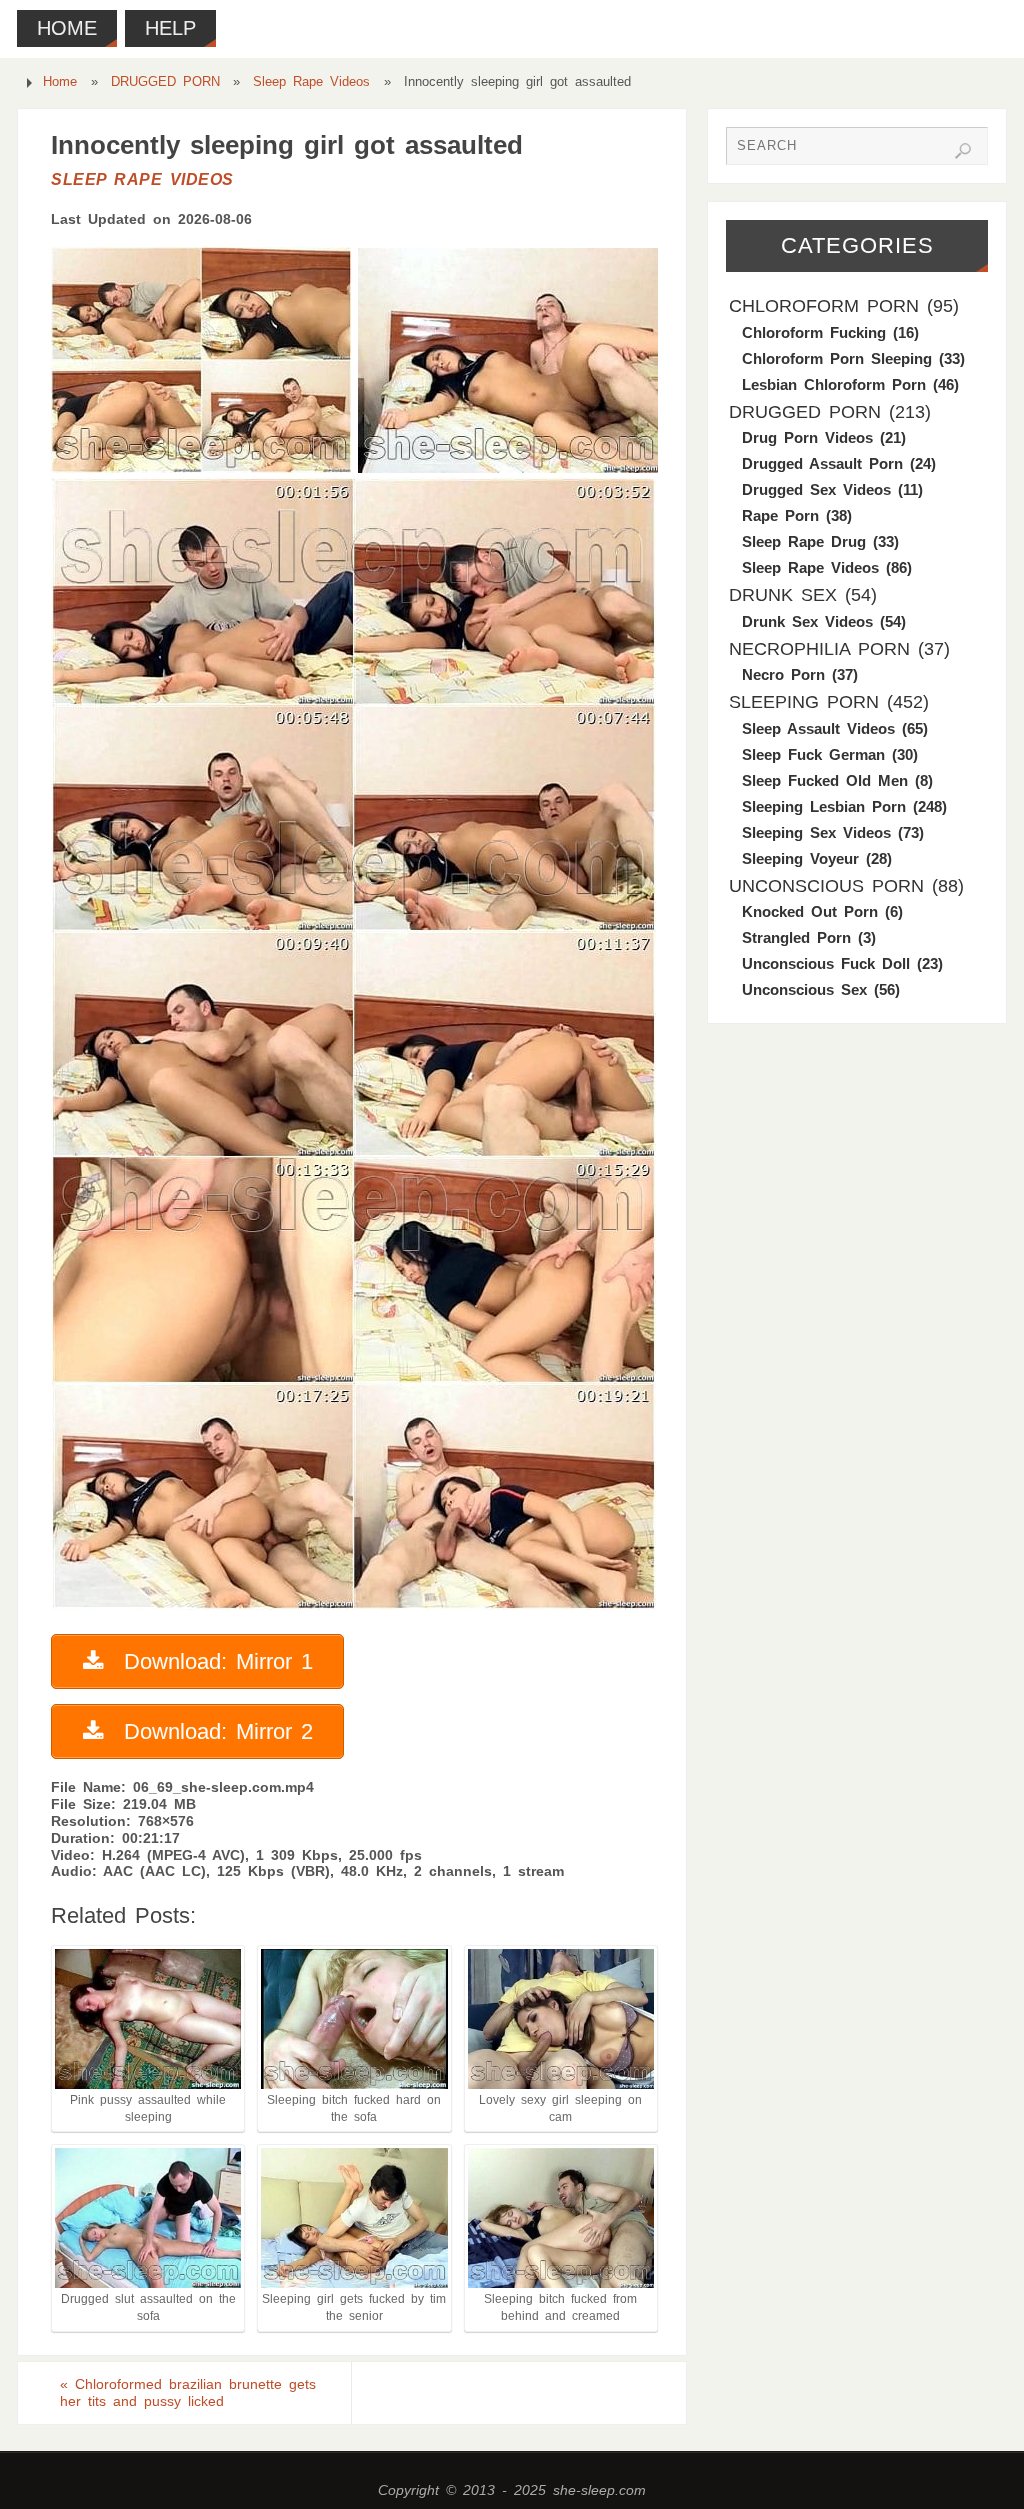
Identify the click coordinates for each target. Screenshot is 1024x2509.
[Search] (963, 151)
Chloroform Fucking (814, 332)
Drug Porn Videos (807, 437)
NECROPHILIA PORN (819, 649)
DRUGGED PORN (165, 82)
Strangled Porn (796, 937)
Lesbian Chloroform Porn (834, 384)
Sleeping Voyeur (800, 858)
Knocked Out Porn (810, 911)
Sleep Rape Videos (311, 82)
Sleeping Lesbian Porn (824, 806)
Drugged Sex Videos (816, 489)
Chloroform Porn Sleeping (837, 358)
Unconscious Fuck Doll (826, 963)
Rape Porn (780, 515)
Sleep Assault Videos (818, 728)
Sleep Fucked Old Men (825, 780)
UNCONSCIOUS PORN (826, 886)
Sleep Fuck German (813, 754)
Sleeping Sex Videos (816, 832)
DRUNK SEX (783, 595)
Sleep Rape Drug (804, 541)
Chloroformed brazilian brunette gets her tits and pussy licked (188, 2392)
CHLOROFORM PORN (824, 306)
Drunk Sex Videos (807, 621)
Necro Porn (783, 674)
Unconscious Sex (804, 989)
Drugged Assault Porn (822, 463)
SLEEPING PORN (804, 702)
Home (60, 82)
